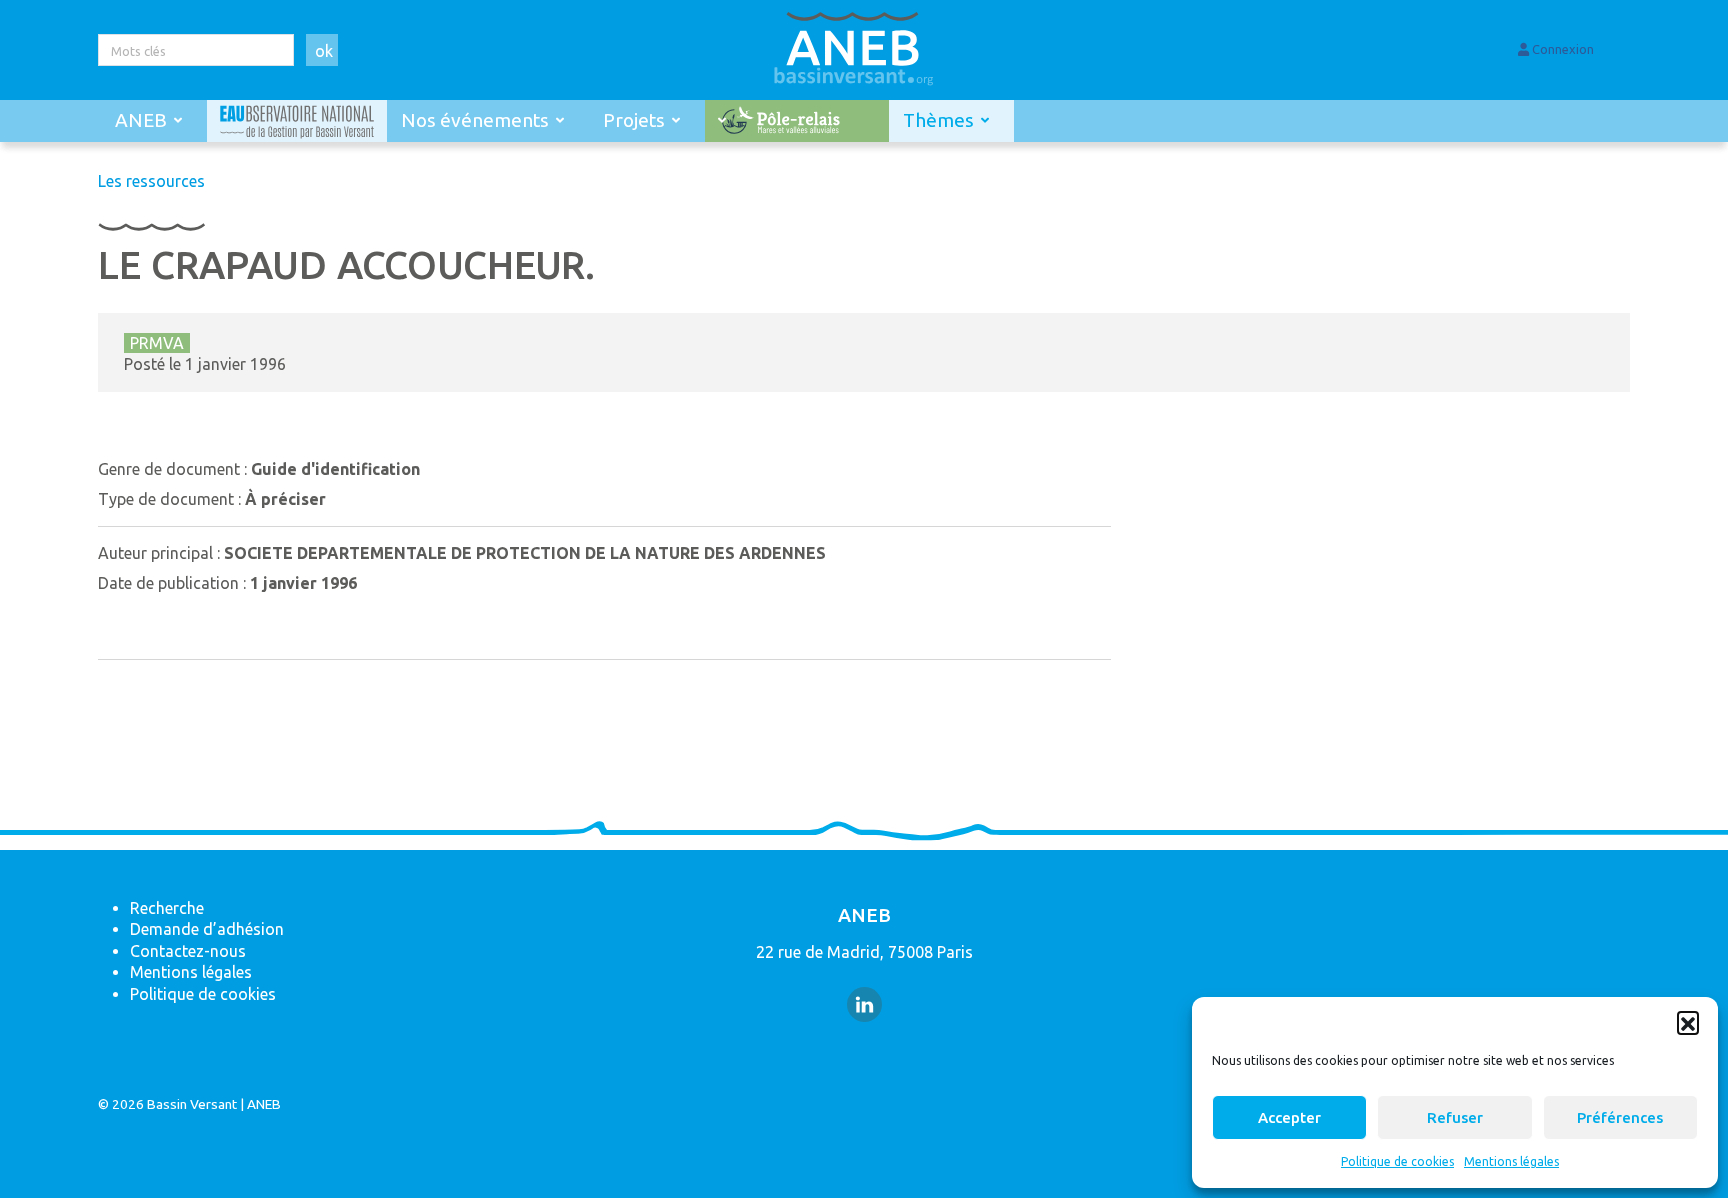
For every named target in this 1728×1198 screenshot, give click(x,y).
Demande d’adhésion (207, 929)
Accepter (1289, 1117)
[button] (1688, 1022)
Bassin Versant (192, 1104)
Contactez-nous (188, 951)
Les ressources (151, 181)
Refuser (1455, 1117)
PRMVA (157, 343)
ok (324, 51)
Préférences (1620, 1117)
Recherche (167, 908)
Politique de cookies (1397, 1161)
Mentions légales (1511, 1161)
